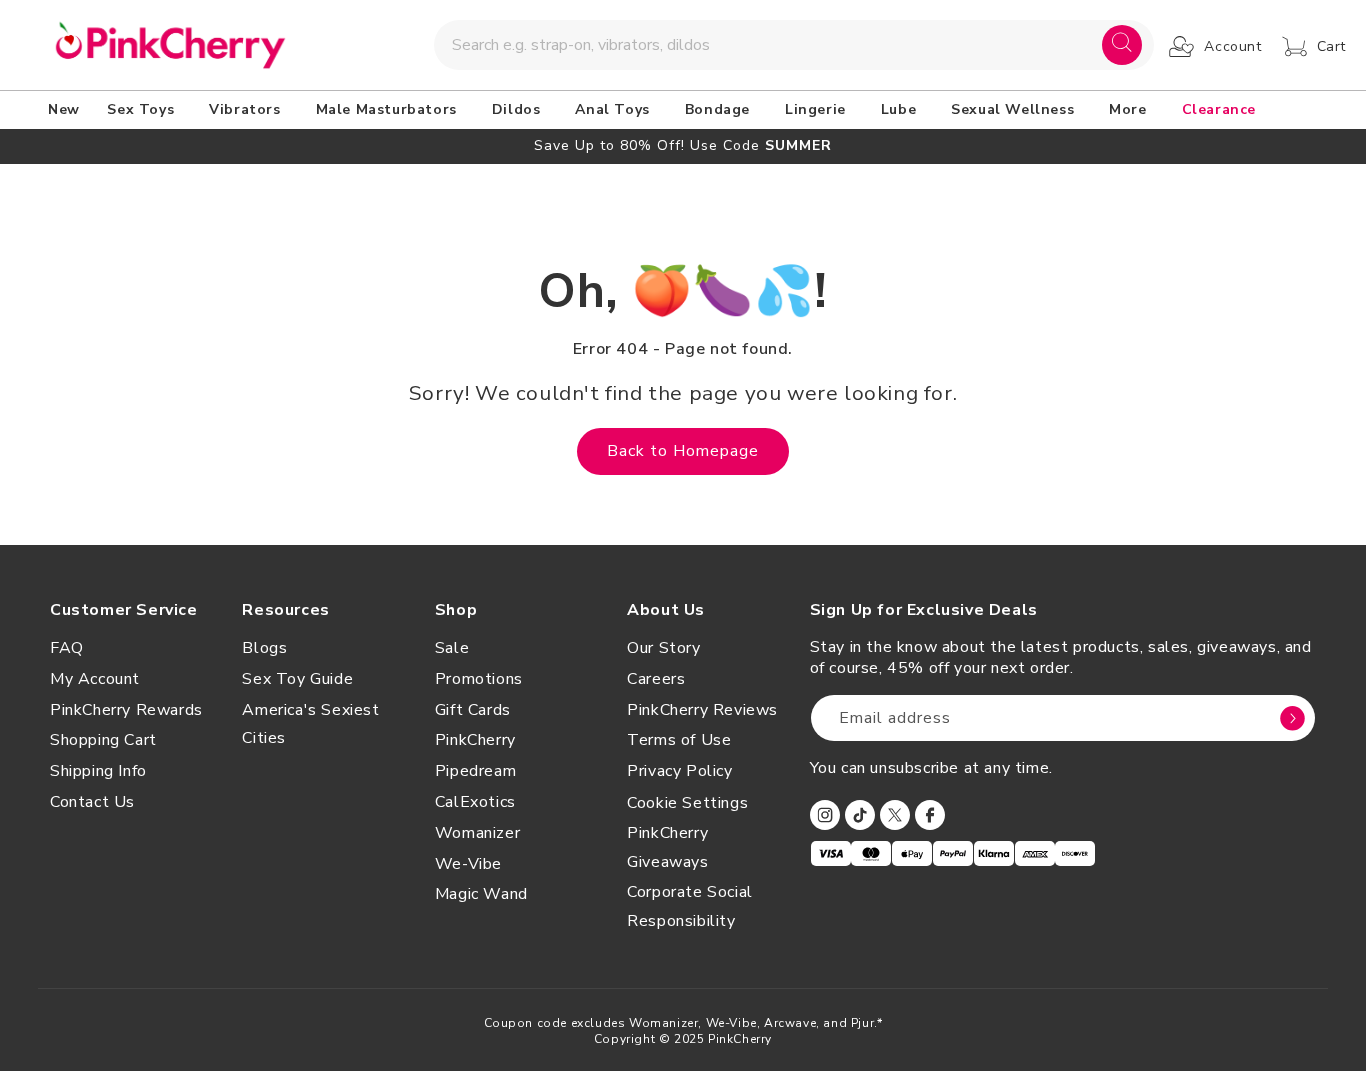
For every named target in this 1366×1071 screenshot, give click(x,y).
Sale (452, 648)
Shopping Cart (103, 740)
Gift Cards (473, 710)
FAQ (67, 648)
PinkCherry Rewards (126, 710)
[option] (683, 145)
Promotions (479, 679)
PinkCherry (475, 740)
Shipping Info (98, 771)
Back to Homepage (683, 451)
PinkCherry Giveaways (667, 847)
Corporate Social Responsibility (690, 906)
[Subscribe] (1293, 718)
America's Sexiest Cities (310, 724)
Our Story (663, 648)
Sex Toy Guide (297, 679)
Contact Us (92, 802)
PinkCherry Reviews (702, 710)
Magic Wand (481, 894)
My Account (95, 679)
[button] (144, 110)
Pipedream (475, 771)
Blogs (264, 648)
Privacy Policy (679, 771)
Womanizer (477, 833)
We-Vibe (468, 864)
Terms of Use (679, 740)
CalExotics (475, 802)
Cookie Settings (687, 803)
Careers (656, 679)
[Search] (1122, 45)
